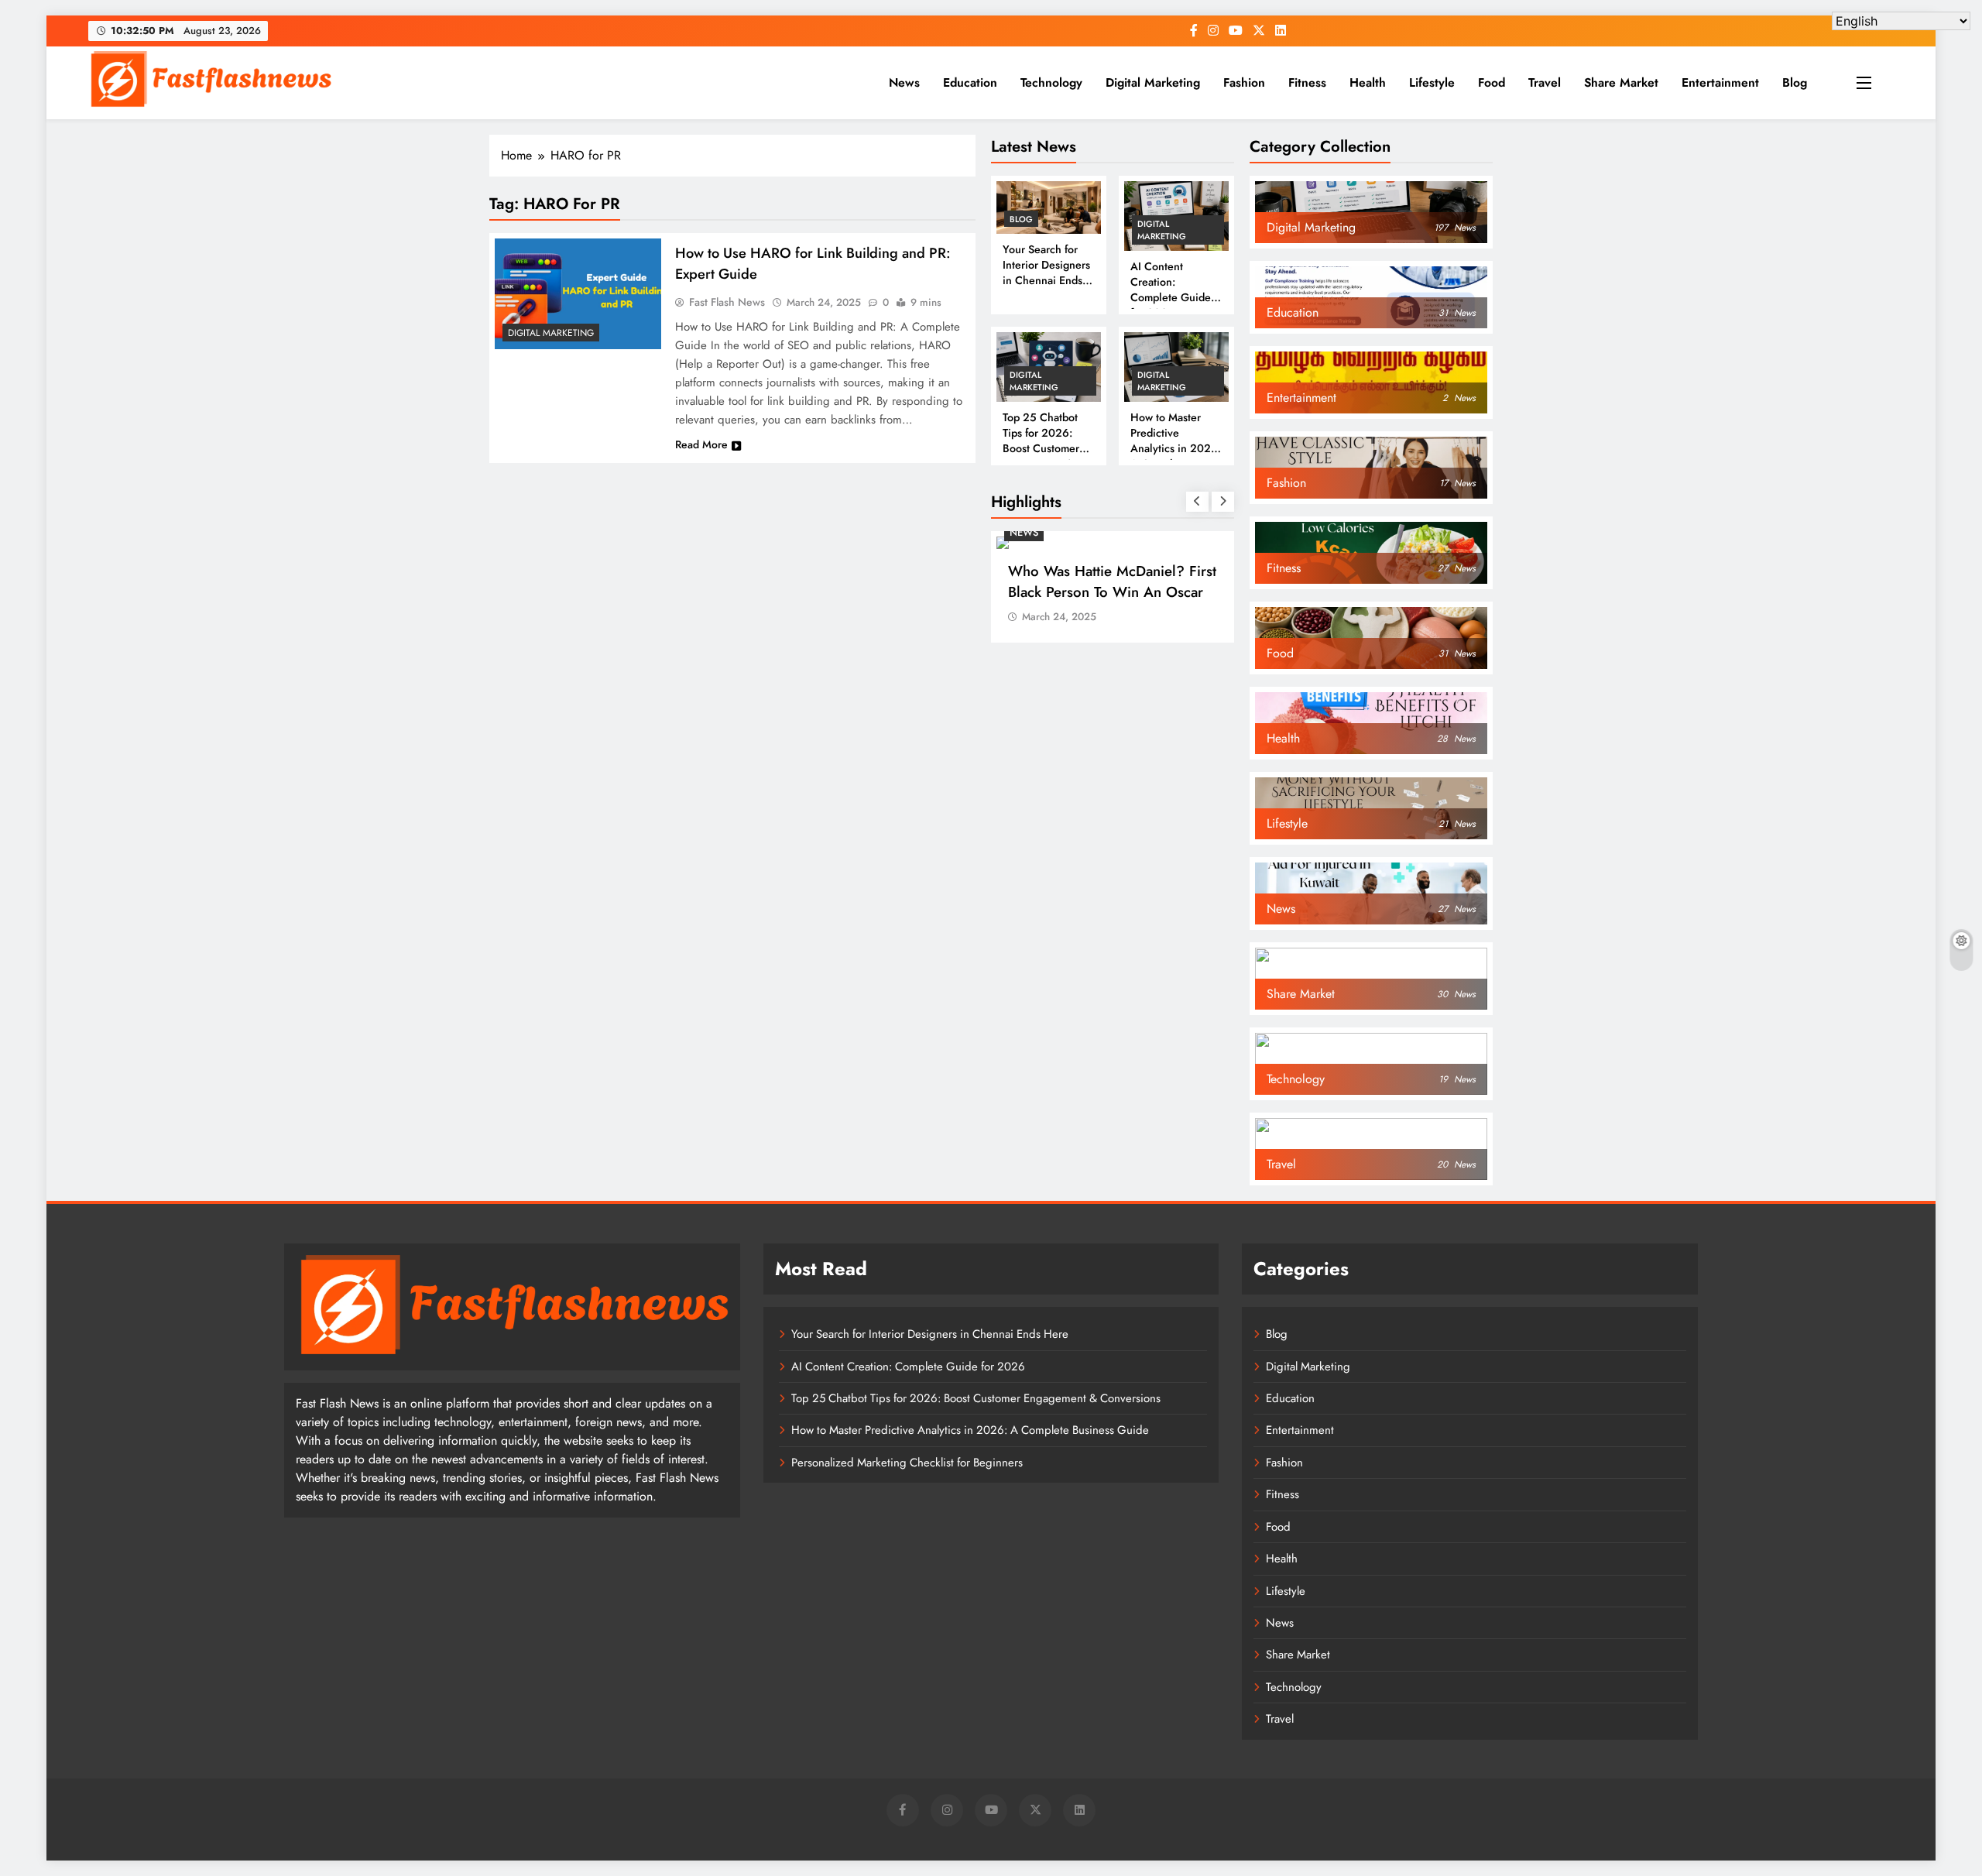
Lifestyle (1432, 82)
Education (970, 82)
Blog (1795, 82)
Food (1492, 82)
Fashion (1244, 82)
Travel (1545, 82)
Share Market (1621, 82)
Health (1368, 82)
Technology (1051, 82)
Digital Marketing (1153, 82)
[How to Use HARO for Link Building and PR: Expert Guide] (578, 294)
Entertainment (1720, 82)
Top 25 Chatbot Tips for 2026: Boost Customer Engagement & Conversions (1041, 448)
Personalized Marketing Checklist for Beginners (907, 1463)
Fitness (1307, 82)
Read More (701, 444)
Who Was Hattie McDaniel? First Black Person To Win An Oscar (1112, 581)
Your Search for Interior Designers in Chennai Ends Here (1046, 273)
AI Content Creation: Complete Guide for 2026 (1171, 290)
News (904, 82)
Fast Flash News (727, 302)
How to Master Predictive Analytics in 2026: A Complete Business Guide (1176, 448)
